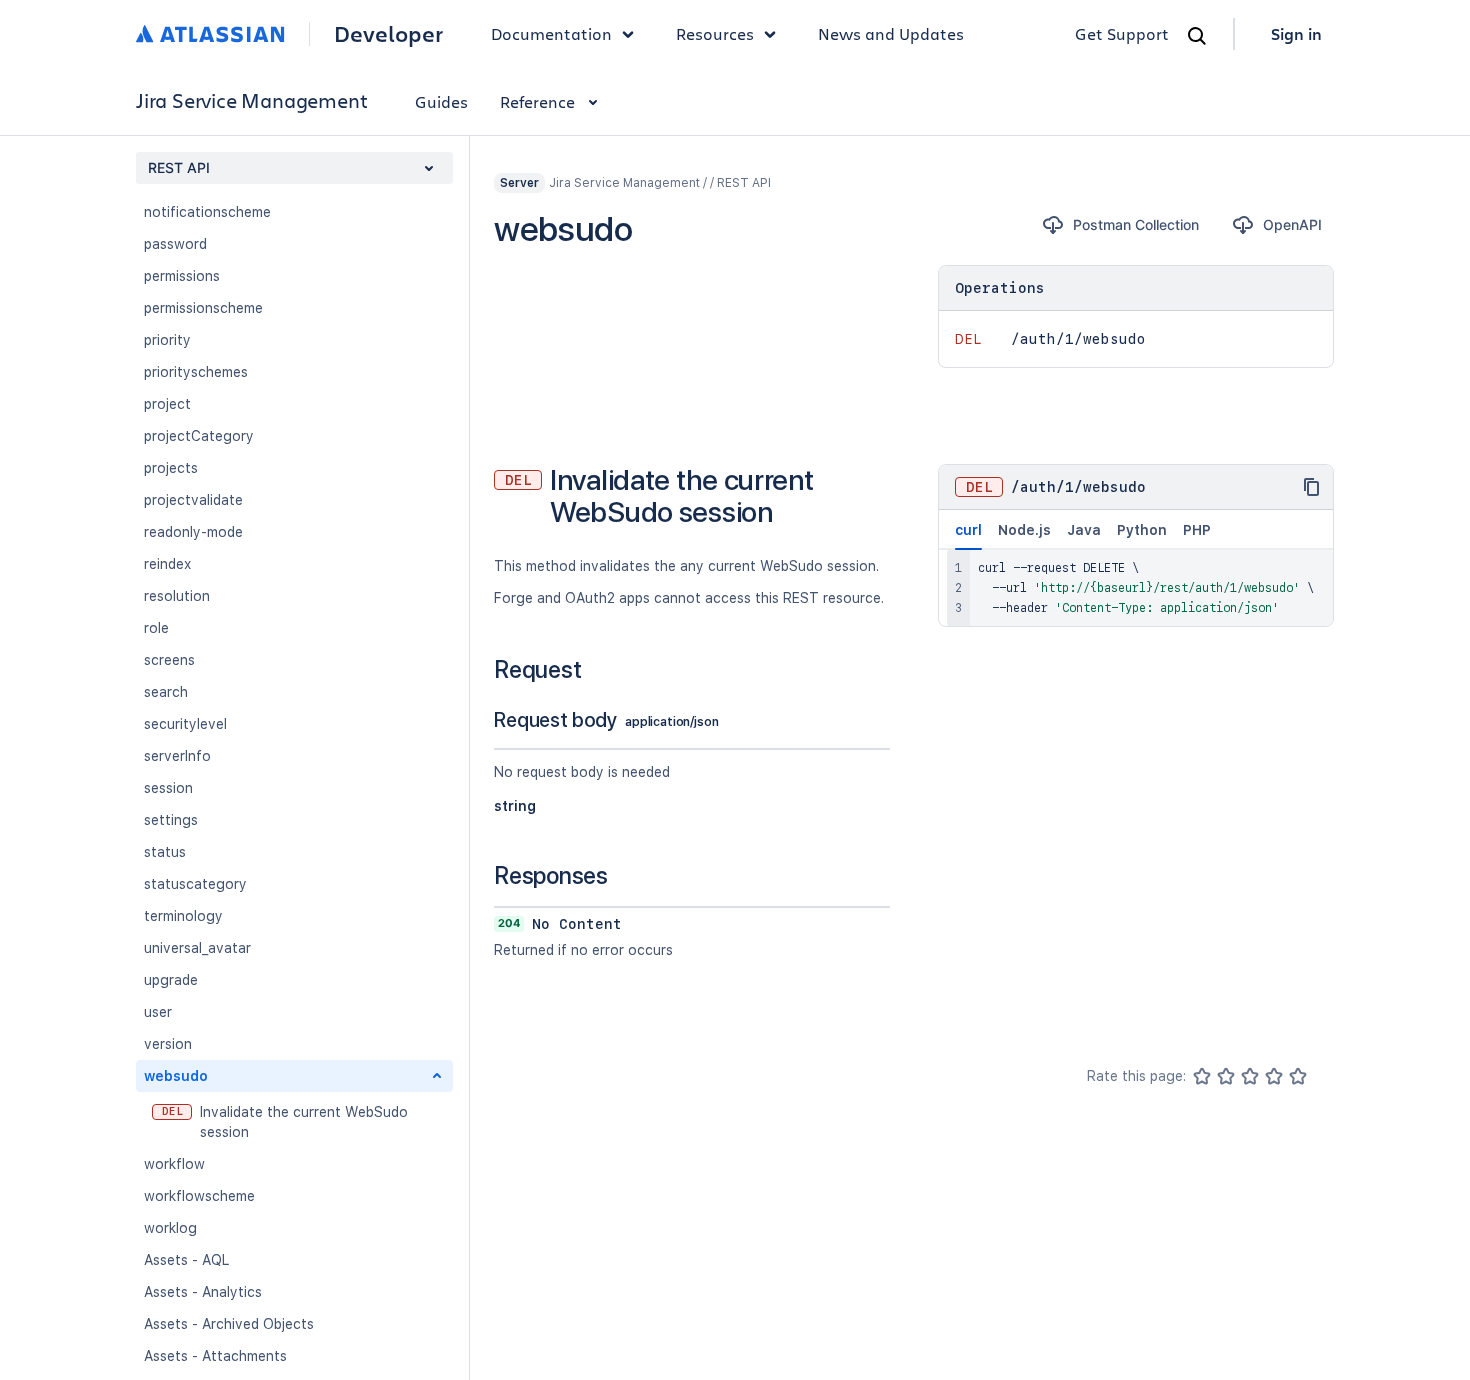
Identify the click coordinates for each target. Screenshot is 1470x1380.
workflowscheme (199, 1196)
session (168, 788)
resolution (177, 596)
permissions (182, 276)
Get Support (1122, 33)
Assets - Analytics (203, 1292)
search (166, 692)
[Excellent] (1298, 1076)
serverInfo (177, 756)
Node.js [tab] (1024, 530)
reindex (167, 564)
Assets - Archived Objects (229, 1324)
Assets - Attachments (215, 1356)
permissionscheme (203, 308)
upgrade (171, 980)
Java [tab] (1084, 530)
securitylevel (185, 724)
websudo (176, 1076)
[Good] (1274, 1076)
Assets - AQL (186, 1260)
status (165, 852)
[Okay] (1250, 1076)
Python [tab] (1142, 530)
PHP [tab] (1197, 530)
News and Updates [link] (891, 33)
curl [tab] (968, 530)
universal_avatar (197, 948)
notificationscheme (207, 212)
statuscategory (195, 884)
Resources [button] (715, 33)
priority (167, 340)
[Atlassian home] (210, 34)
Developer (388, 34)
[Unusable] (1202, 1076)
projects (171, 468)
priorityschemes (196, 372)
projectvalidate (193, 500)
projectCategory (199, 436)
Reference (537, 101)
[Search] (1197, 36)
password (175, 244)
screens (169, 660)
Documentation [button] (551, 33)
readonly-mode (193, 532)
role (156, 628)
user (158, 1012)
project (167, 404)
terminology (183, 916)
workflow (174, 1164)
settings (171, 820)
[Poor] (1226, 1076)
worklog (170, 1228)
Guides (441, 101)
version (168, 1044)
